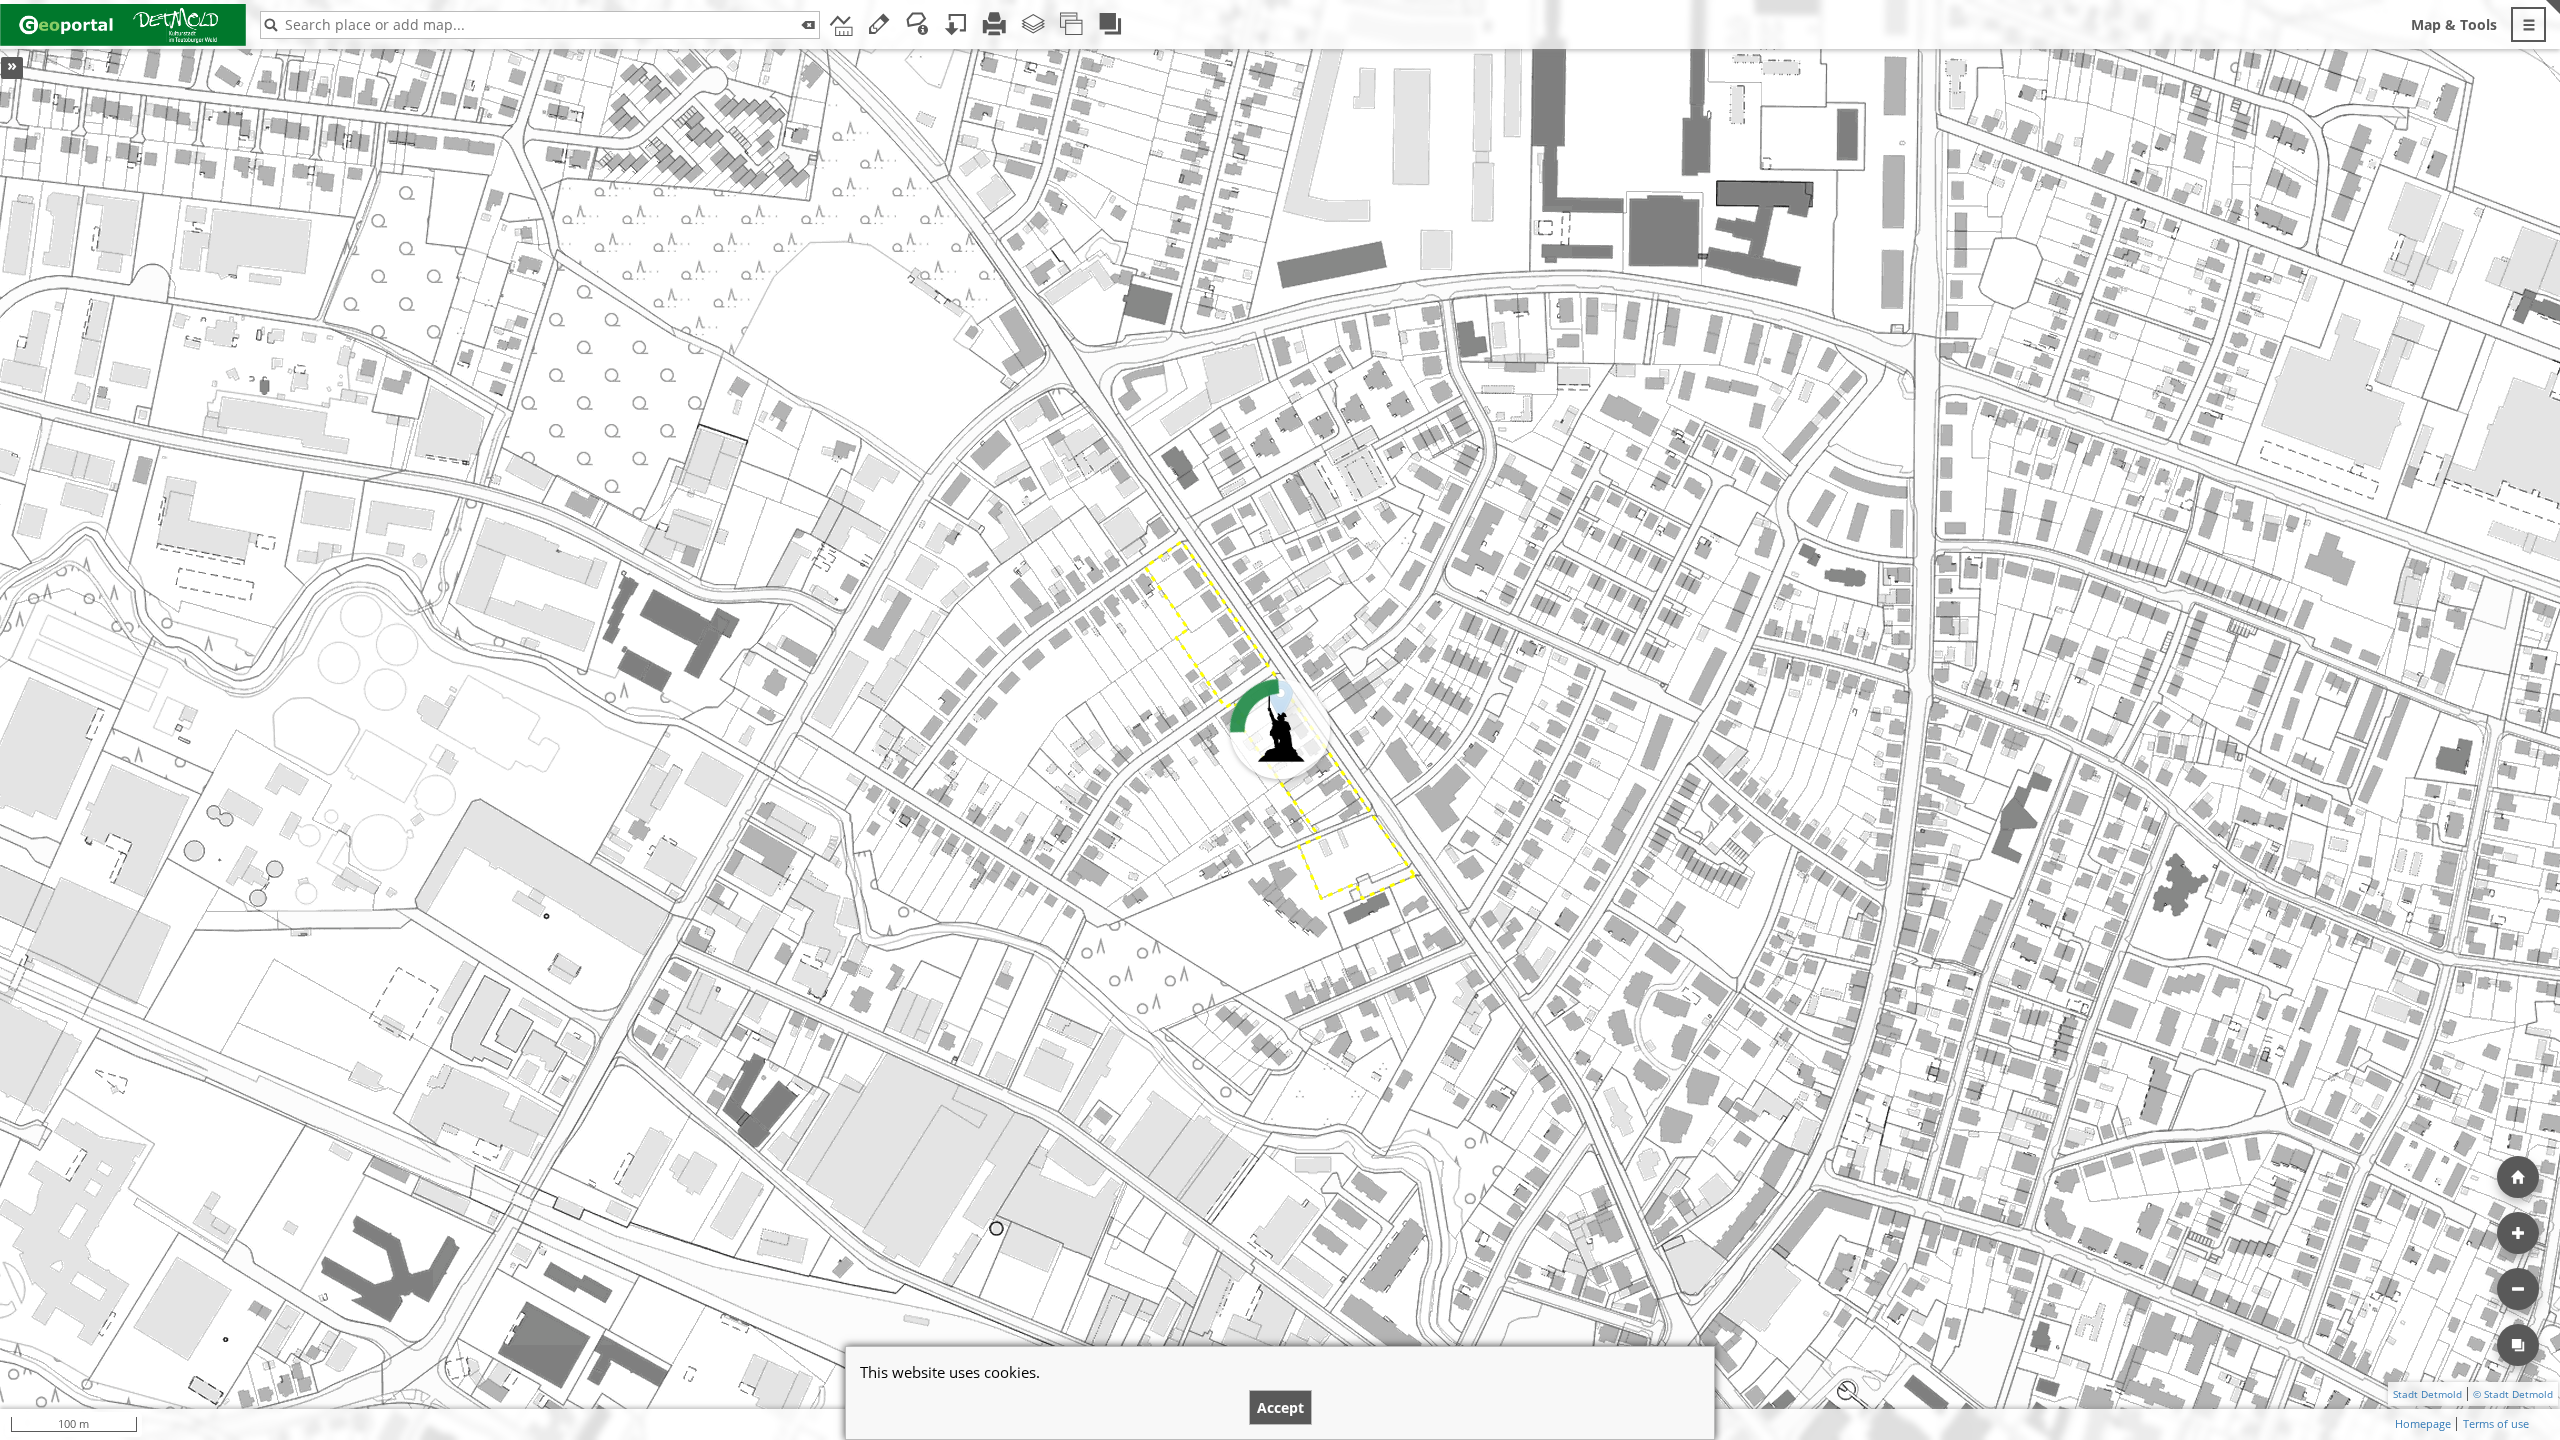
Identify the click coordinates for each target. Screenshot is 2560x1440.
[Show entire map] (2518, 1177)
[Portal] (1110, 24)
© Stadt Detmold (2513, 1394)
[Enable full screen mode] (2553, 24)
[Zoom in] (2518, 1233)
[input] (540, 25)
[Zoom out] (2518, 1289)
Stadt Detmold (2427, 1394)
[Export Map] (956, 24)
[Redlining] (879, 24)
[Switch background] (2518, 1345)
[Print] (994, 24)
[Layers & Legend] (1033, 24)
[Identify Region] (917, 24)
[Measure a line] (840, 24)
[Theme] (1071, 24)
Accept (1280, 1407)
